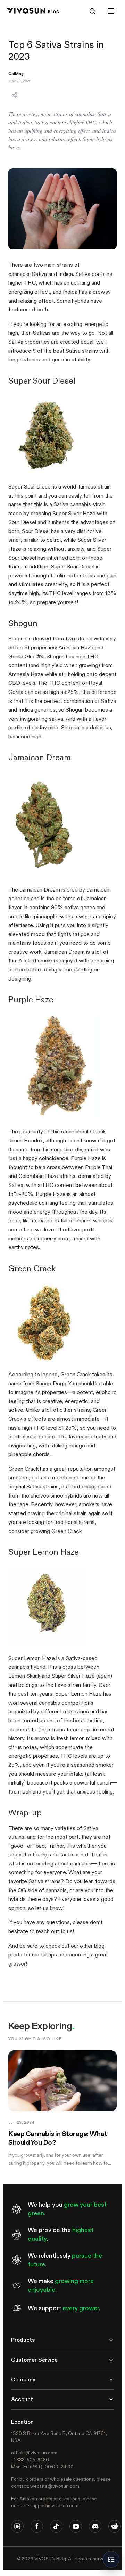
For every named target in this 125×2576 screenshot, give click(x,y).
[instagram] (17, 2526)
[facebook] (37, 2526)
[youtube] (76, 2526)
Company (23, 2380)
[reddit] (115, 2526)
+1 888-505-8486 (30, 2460)
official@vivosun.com (34, 2453)
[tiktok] (56, 2526)
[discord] (95, 2526)
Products (23, 2340)
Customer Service (34, 2360)
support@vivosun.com (54, 2505)
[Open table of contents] (111, 2559)
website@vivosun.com (55, 2486)
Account (22, 2399)
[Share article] (15, 95)
